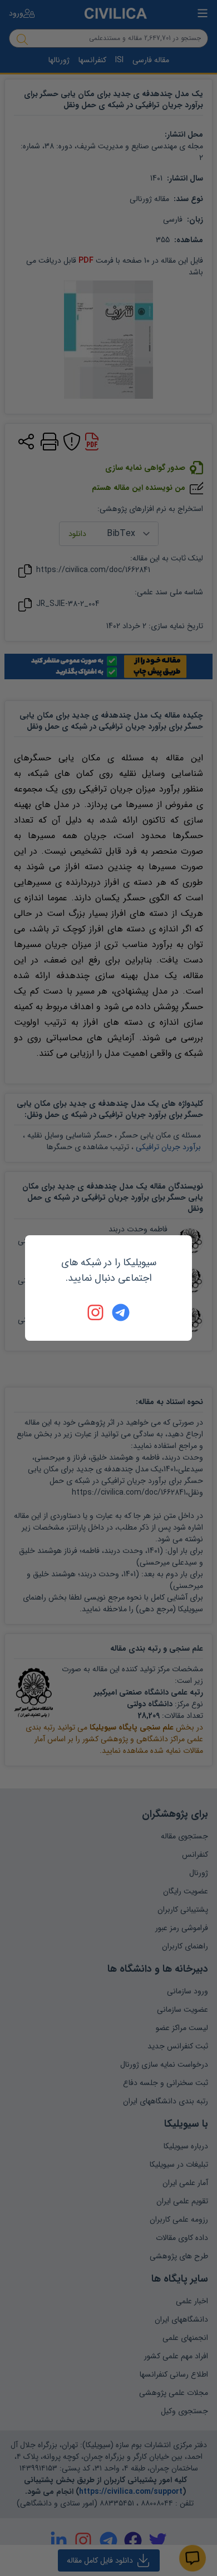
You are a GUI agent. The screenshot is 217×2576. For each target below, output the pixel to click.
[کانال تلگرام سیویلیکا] (121, 1312)
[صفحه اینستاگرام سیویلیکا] (96, 1312)
